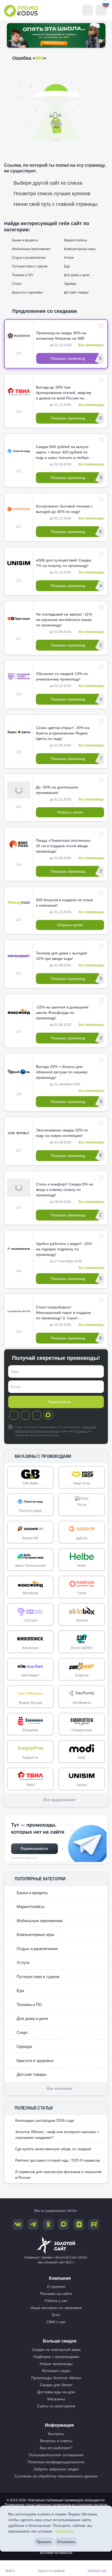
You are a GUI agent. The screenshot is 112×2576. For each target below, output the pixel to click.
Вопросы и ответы (56, 2441)
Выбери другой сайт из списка (48, 183)
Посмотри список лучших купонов (52, 194)
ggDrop (82, 1538)
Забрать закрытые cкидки (56, 2469)
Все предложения (59, 1800)
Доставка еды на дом (56, 2392)
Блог (56, 2315)
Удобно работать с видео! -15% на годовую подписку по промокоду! (64, 1249)
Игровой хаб (97, 2571)
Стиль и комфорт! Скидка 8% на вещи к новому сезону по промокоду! (65, 1190)
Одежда (70, 284)
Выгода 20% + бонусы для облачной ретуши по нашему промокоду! (62, 1072)
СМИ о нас (56, 2322)
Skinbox (82, 1620)
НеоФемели (82, 1703)
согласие (81, 1431)
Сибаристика (82, 1730)
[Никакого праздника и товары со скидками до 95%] (56, 35)
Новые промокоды (56, 2364)
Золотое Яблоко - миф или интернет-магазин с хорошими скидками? (57, 2135)
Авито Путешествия (30, 1566)
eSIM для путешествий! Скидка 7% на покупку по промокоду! (63, 563)
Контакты (56, 2434)
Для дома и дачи (76, 275)
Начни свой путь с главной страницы (56, 204)
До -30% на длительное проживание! (57, 790)
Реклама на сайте (56, 2294)
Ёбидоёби (30, 1730)
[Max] (48, 1415)
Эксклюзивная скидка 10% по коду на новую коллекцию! (62, 1133)
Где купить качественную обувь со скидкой (53, 2149)
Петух (82, 1505)
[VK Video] (79, 2224)
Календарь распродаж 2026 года (45, 2120)
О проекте (56, 2287)
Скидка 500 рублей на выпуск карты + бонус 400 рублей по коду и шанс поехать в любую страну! (62, 452)
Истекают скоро (56, 2371)
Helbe (82, 1566)
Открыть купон (70, 812)
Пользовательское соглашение (56, 2455)
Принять (44, 2542)
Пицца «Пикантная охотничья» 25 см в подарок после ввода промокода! (63, 846)
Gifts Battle (30, 1483)
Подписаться (59, 1402)
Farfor (82, 1593)
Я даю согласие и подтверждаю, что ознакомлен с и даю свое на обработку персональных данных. (56, 1431)
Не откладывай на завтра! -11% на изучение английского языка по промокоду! (64, 620)
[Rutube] (94, 2224)
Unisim (82, 1785)
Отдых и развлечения (28, 258)
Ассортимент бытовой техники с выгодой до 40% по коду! (64, 509)
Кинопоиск (30, 1648)
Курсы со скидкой (51, 2571)
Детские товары (76, 292)
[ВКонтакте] (25, 1415)
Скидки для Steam (56, 2385)
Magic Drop (82, 1483)
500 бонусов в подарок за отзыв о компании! (64, 903)
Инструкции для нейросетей (56, 2552)
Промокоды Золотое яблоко (56, 2378)
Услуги (69, 258)
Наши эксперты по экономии (56, 2308)
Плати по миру (30, 1511)
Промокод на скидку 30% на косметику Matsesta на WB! (61, 336)
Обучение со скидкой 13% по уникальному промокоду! (62, 676)
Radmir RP (30, 1538)
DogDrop (82, 1675)
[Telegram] (14, 1415)
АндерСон (30, 1758)
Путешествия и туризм (29, 266)
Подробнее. (65, 2531)
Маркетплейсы (75, 240)
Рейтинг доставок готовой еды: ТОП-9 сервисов (57, 2160)
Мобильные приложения (31, 249)
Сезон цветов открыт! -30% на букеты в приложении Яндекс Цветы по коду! (63, 733)
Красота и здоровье (27, 292)
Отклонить (66, 2542)
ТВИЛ (30, 1785)
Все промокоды (91, 345)
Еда (66, 266)
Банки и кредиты (24, 240)
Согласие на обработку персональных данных (56, 2476)
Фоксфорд (30, 1593)
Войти (10, 2571)
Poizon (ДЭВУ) (82, 1648)
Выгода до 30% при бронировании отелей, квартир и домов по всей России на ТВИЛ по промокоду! (64, 393)
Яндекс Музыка (30, 1703)
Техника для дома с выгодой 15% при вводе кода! (61, 956)
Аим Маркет (30, 1675)
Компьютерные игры (79, 249)
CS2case (30, 1620)
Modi (82, 1758)
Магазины (56, 2399)
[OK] (37, 1415)
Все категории (59, 2088)
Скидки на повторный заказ (56, 2350)
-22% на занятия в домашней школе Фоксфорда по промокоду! (62, 1013)
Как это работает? (56, 2448)
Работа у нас (56, 2301)
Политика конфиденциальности (56, 2462)
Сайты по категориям (56, 2406)
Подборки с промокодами (56, 2357)
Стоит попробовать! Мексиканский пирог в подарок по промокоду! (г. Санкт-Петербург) (63, 1313)
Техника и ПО (22, 275)
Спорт (16, 284)
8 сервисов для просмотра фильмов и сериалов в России (58, 2175)
